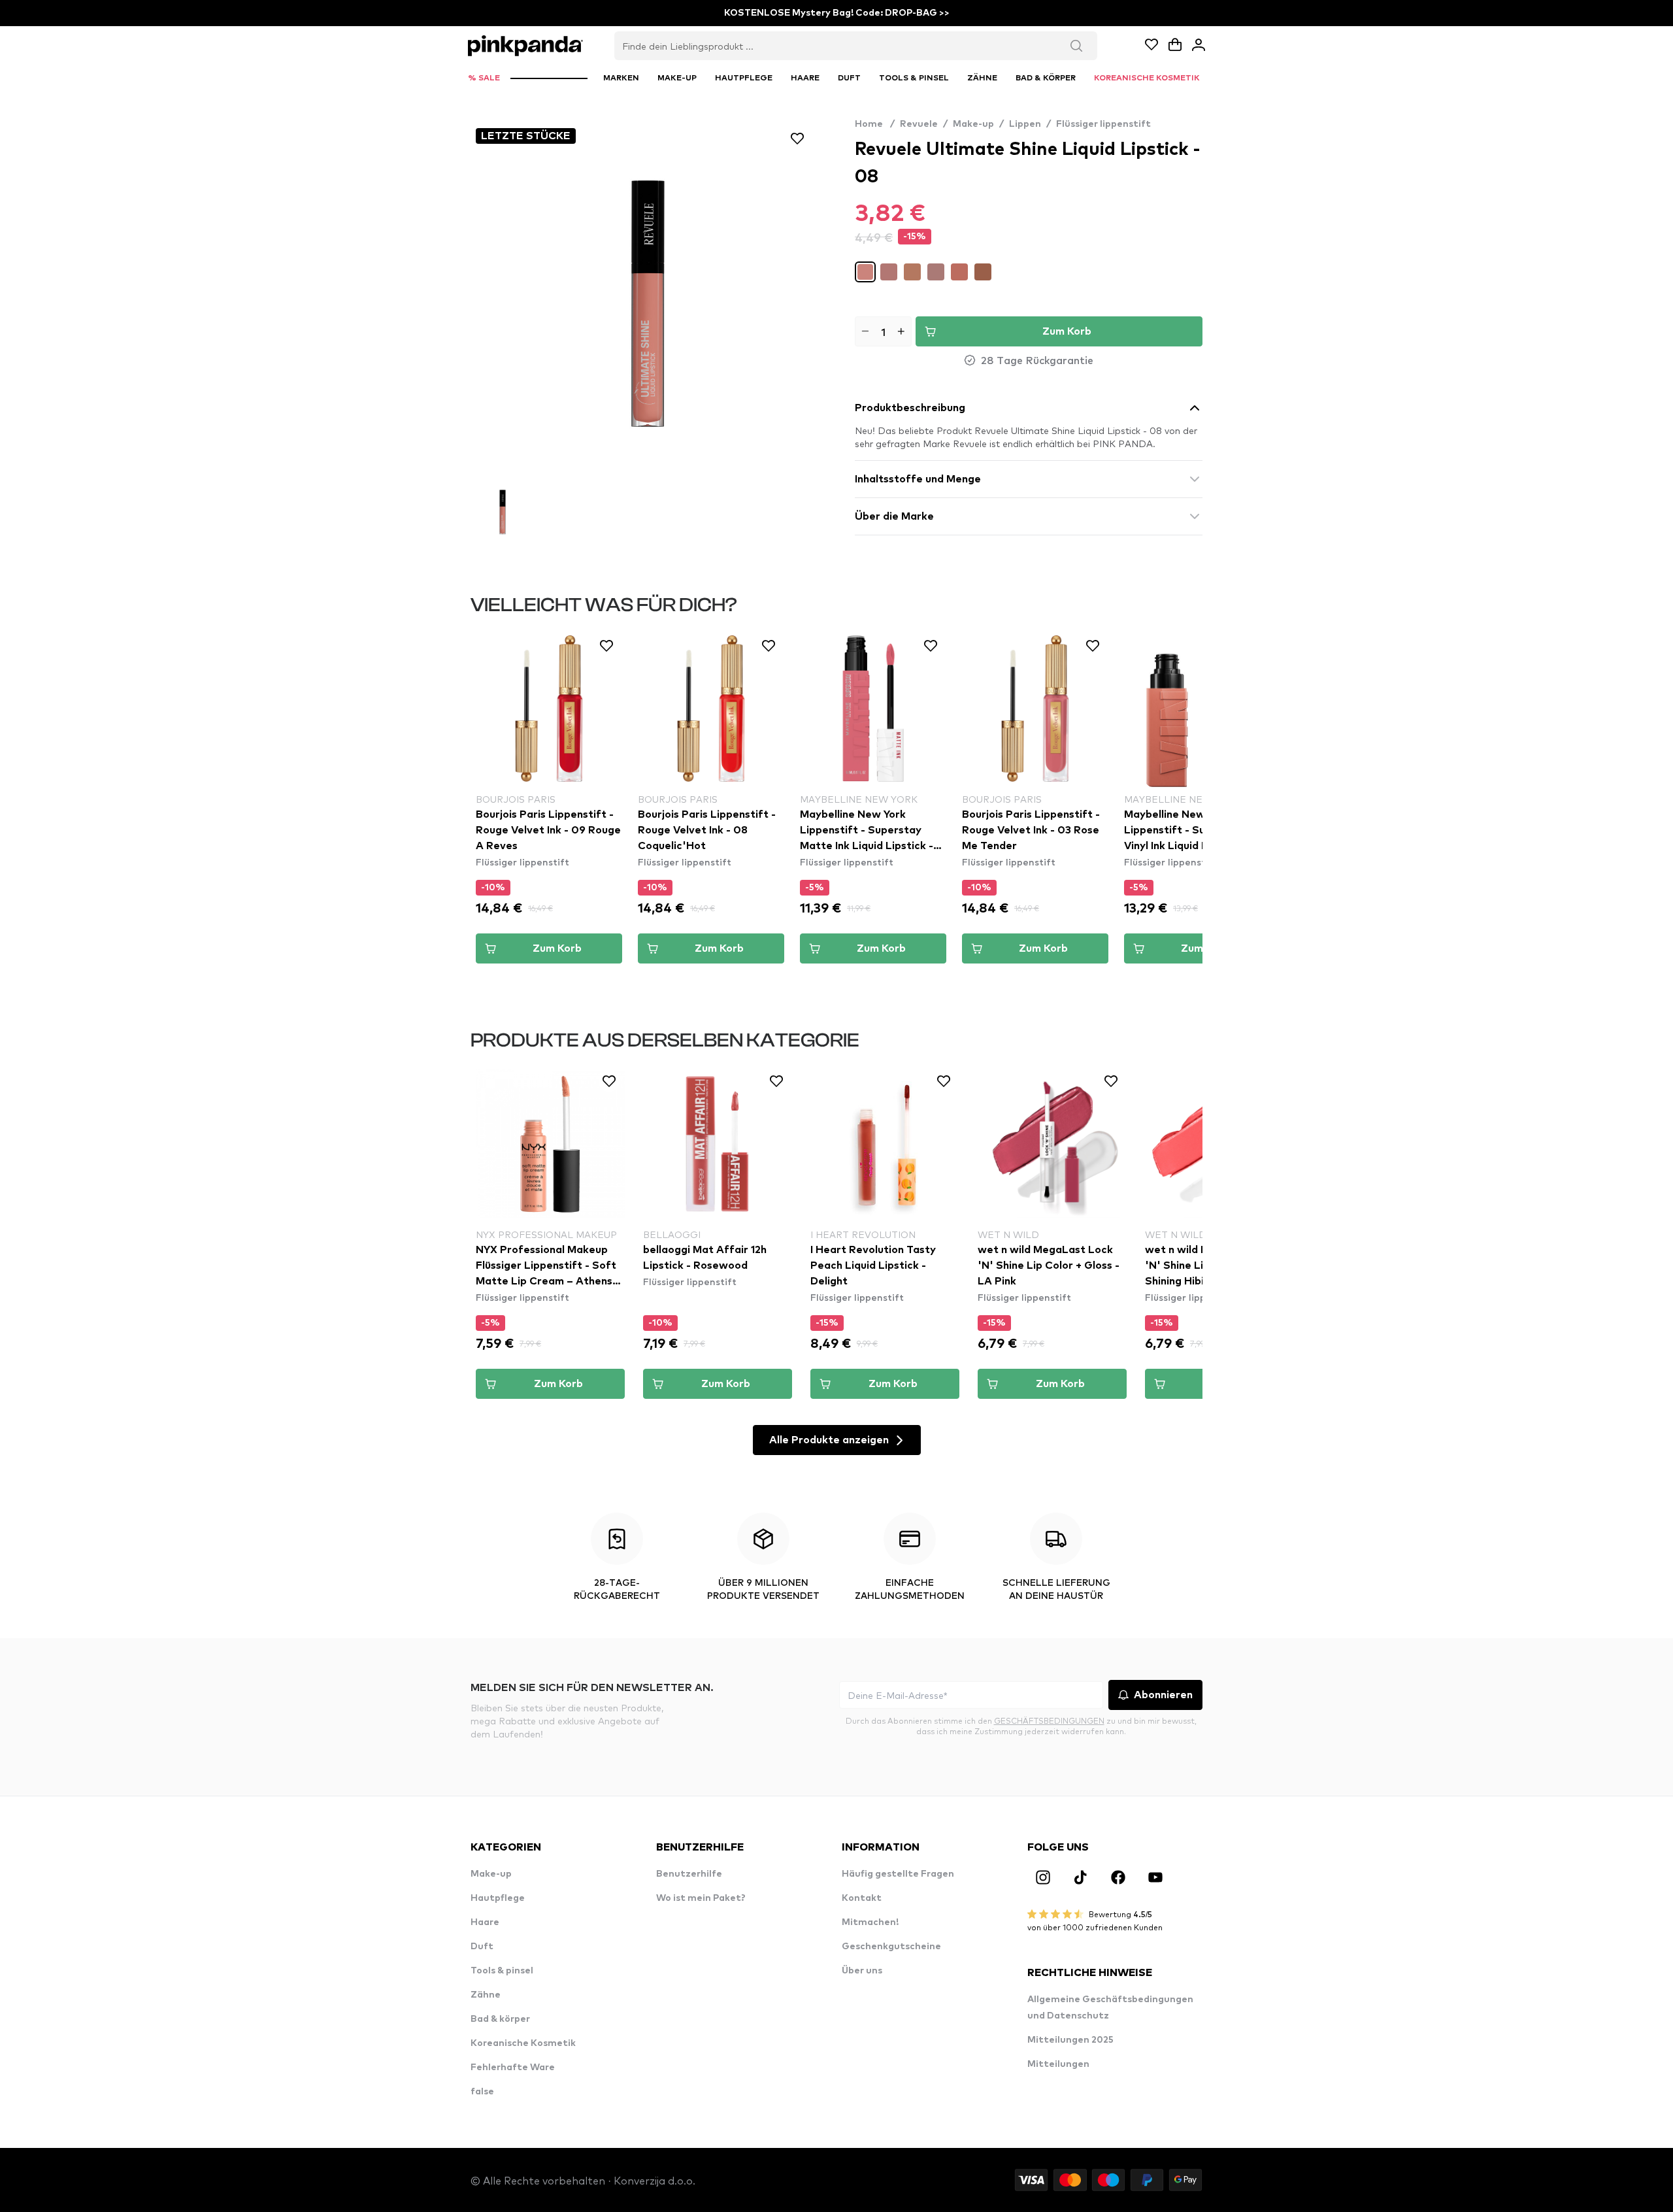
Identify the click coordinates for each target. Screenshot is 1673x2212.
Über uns (862, 1971)
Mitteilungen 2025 (1070, 2040)
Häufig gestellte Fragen (898, 1874)
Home (875, 124)
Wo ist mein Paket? (701, 1898)
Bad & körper (500, 2019)
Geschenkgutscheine (891, 1947)
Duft (482, 1947)
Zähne (486, 1995)
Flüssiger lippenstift (1103, 124)
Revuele (919, 124)
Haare (485, 1922)
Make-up (973, 124)
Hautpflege (498, 1898)
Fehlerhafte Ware (513, 2068)
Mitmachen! (870, 1922)
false (482, 2092)
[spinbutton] (883, 331)
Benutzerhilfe (689, 1874)
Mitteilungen (1058, 2064)
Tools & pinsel (502, 1971)
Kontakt (862, 1898)
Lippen (1025, 124)
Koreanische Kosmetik (523, 2043)
